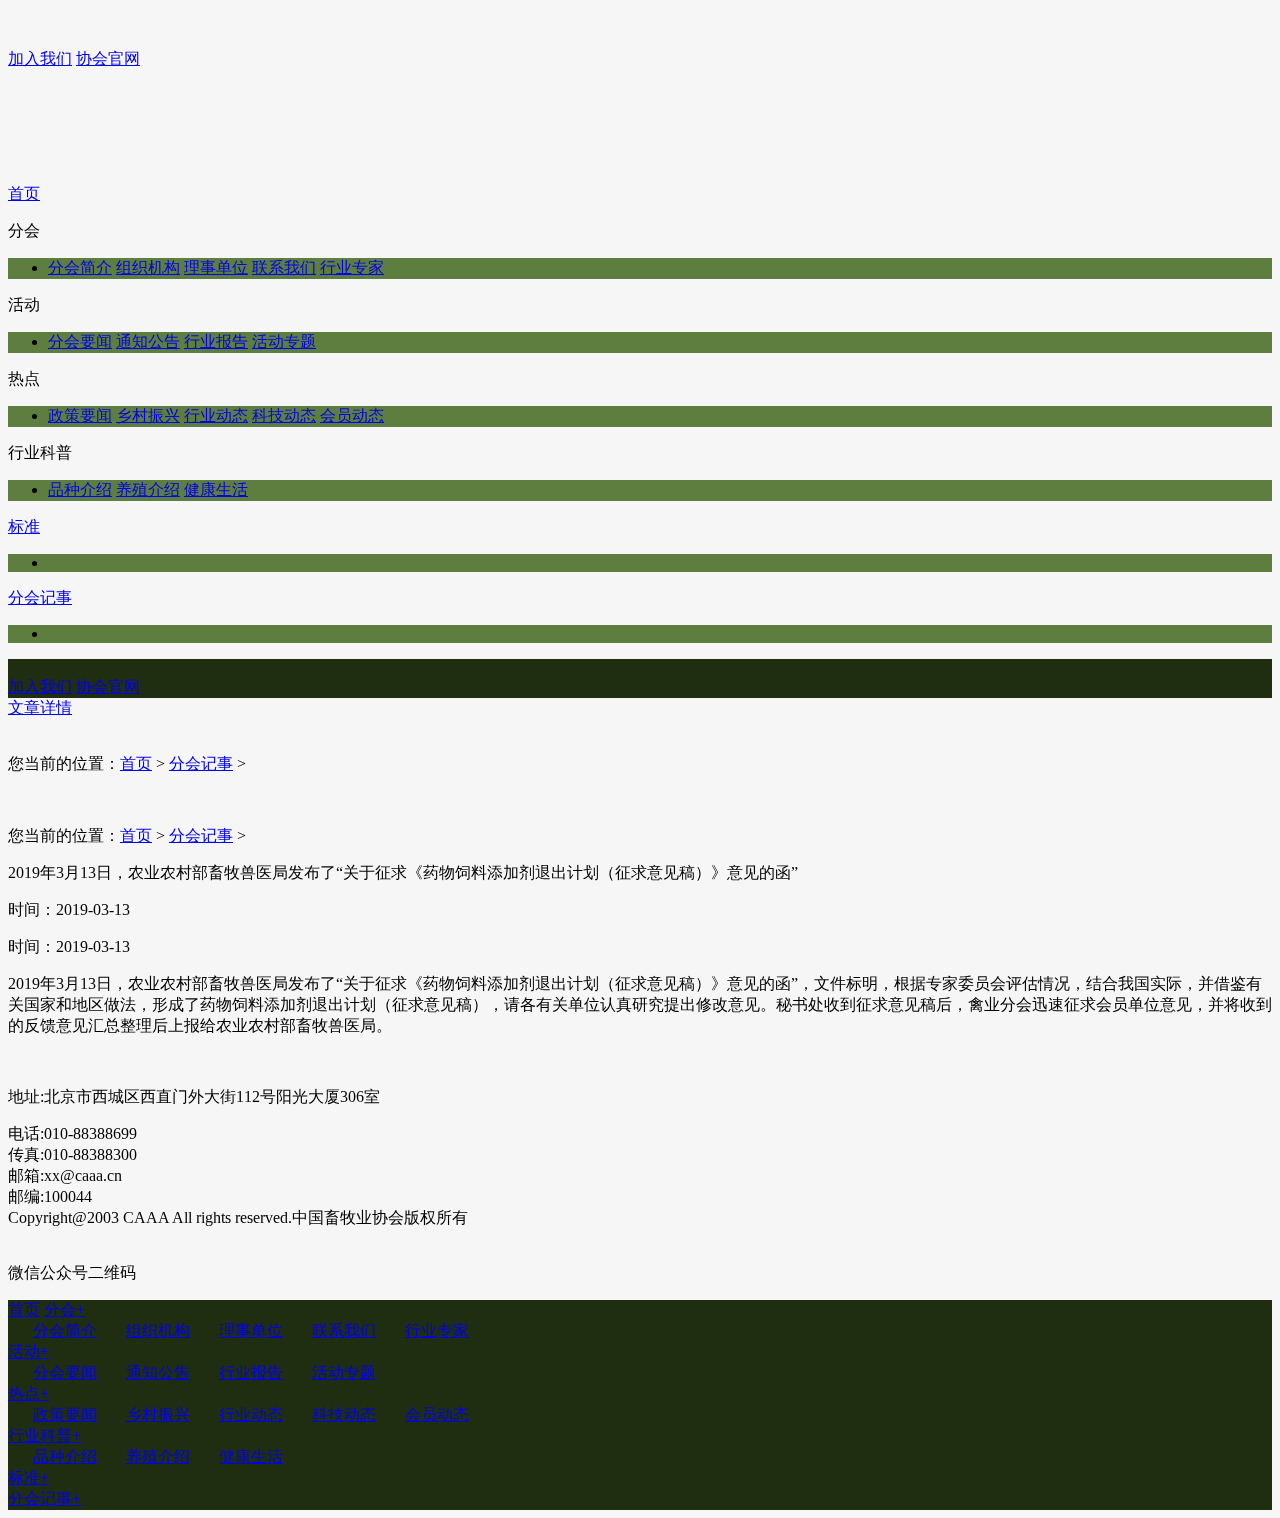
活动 (28, 1351)
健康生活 (216, 489)
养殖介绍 (148, 489)
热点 (28, 1393)
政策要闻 (80, 415)
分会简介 (80, 267)
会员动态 (352, 415)
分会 (64, 1309)
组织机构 (148, 267)
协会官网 (108, 58)
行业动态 (216, 415)
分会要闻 (80, 341)
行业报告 (216, 341)
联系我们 (284, 267)
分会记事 (40, 597)
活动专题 (284, 341)
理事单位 (216, 267)
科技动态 (284, 415)
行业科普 (44, 1435)
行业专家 (352, 267)
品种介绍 (80, 489)
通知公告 (148, 341)
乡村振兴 (148, 415)
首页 (24, 193)
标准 (24, 526)
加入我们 (40, 58)
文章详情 (40, 707)
